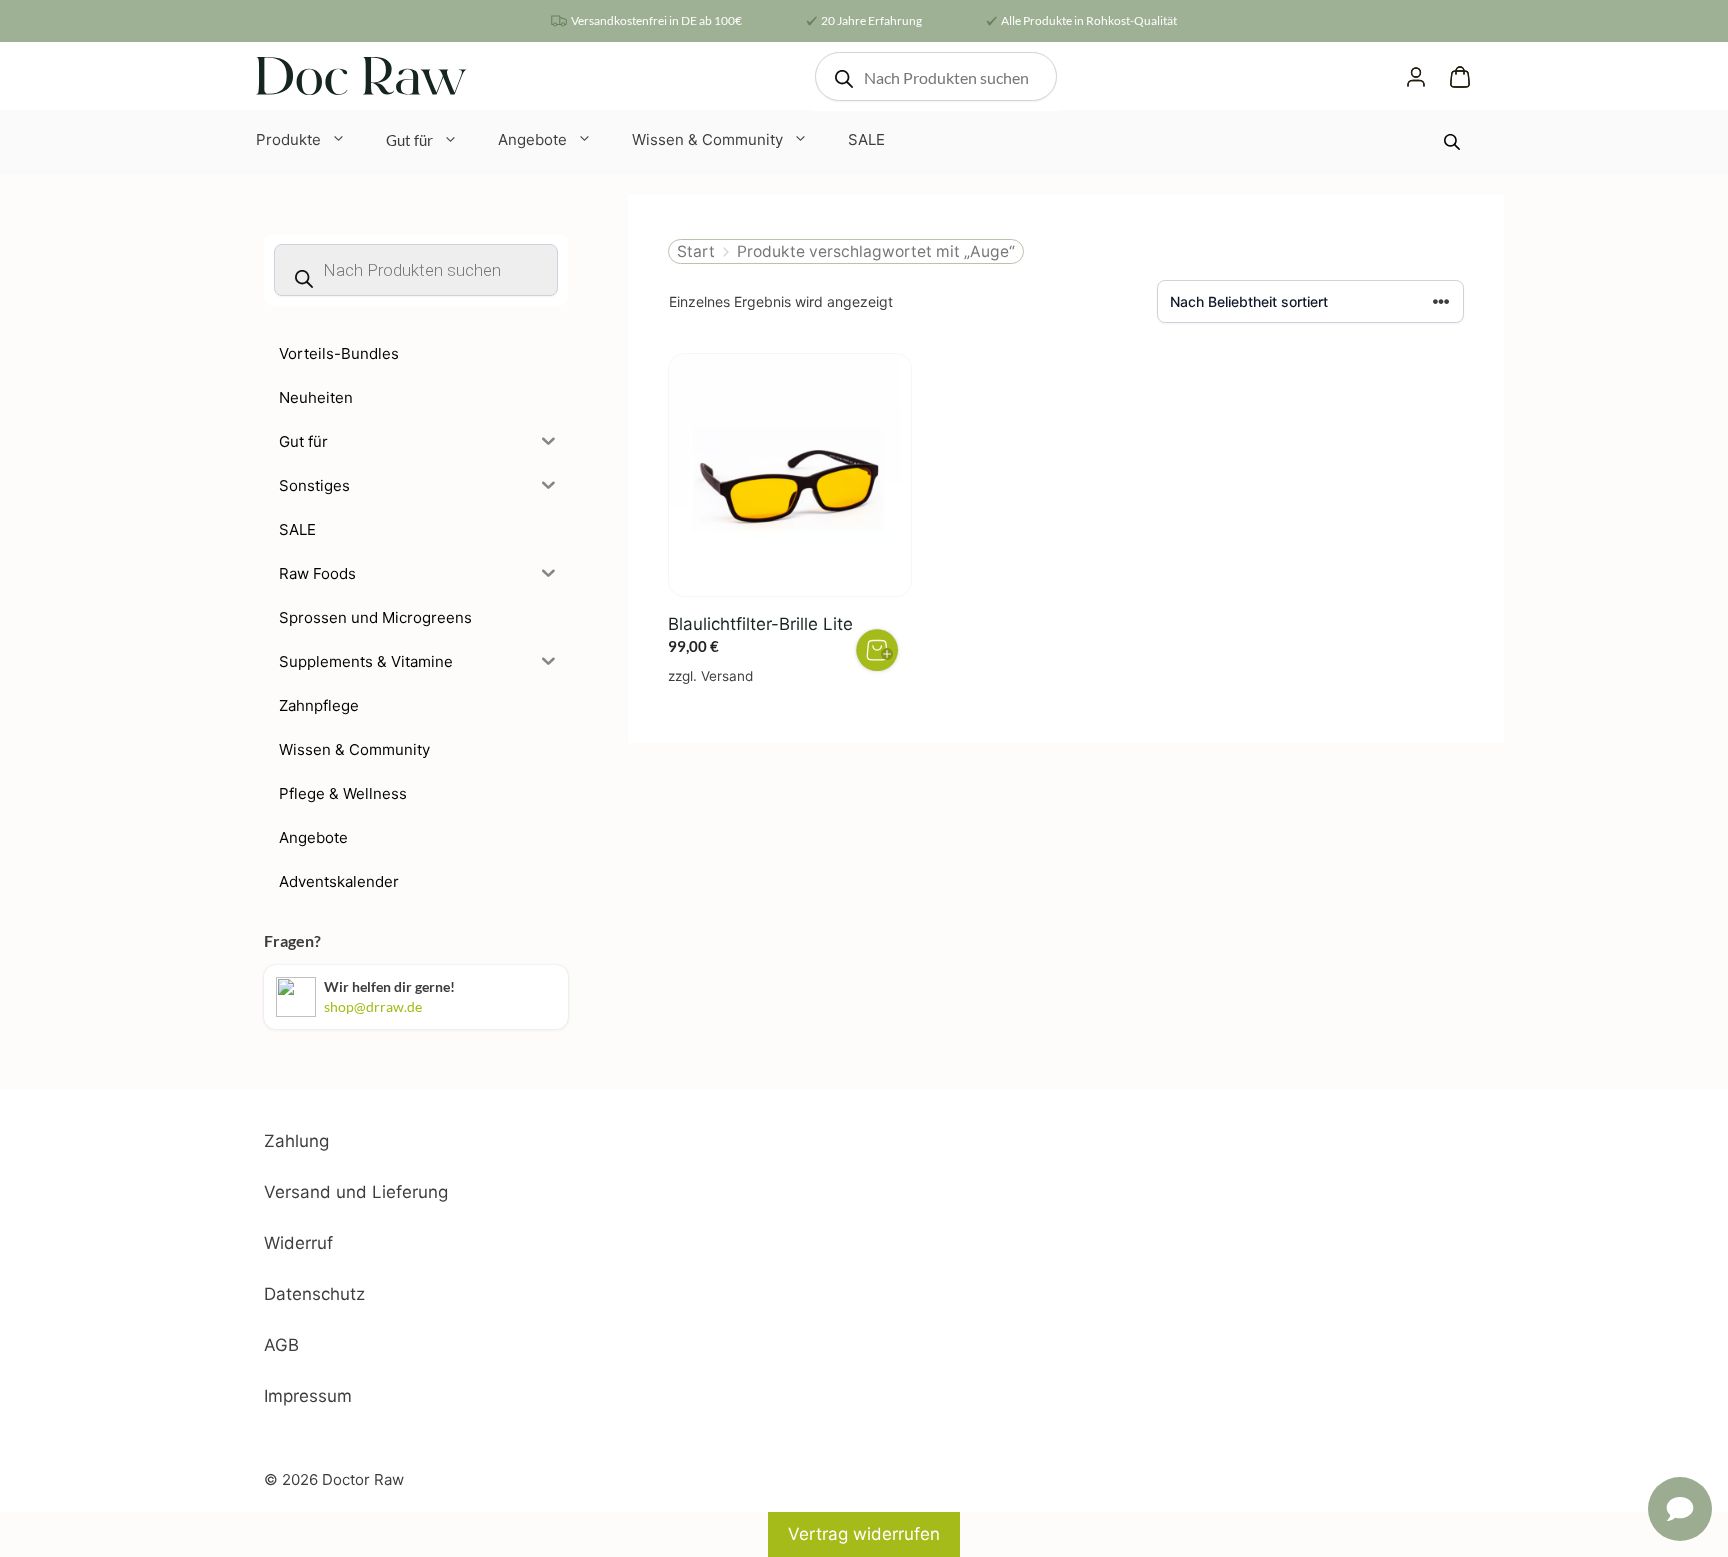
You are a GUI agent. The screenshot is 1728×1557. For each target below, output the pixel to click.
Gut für (409, 140)
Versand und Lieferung (356, 1192)
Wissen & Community (707, 139)
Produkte (288, 139)
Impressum (308, 1396)
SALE (866, 139)
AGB (281, 1345)
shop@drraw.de (373, 1006)
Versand (727, 676)
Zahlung (296, 1141)
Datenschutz (314, 1294)
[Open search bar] (1454, 141)
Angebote (532, 139)
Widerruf (298, 1243)
